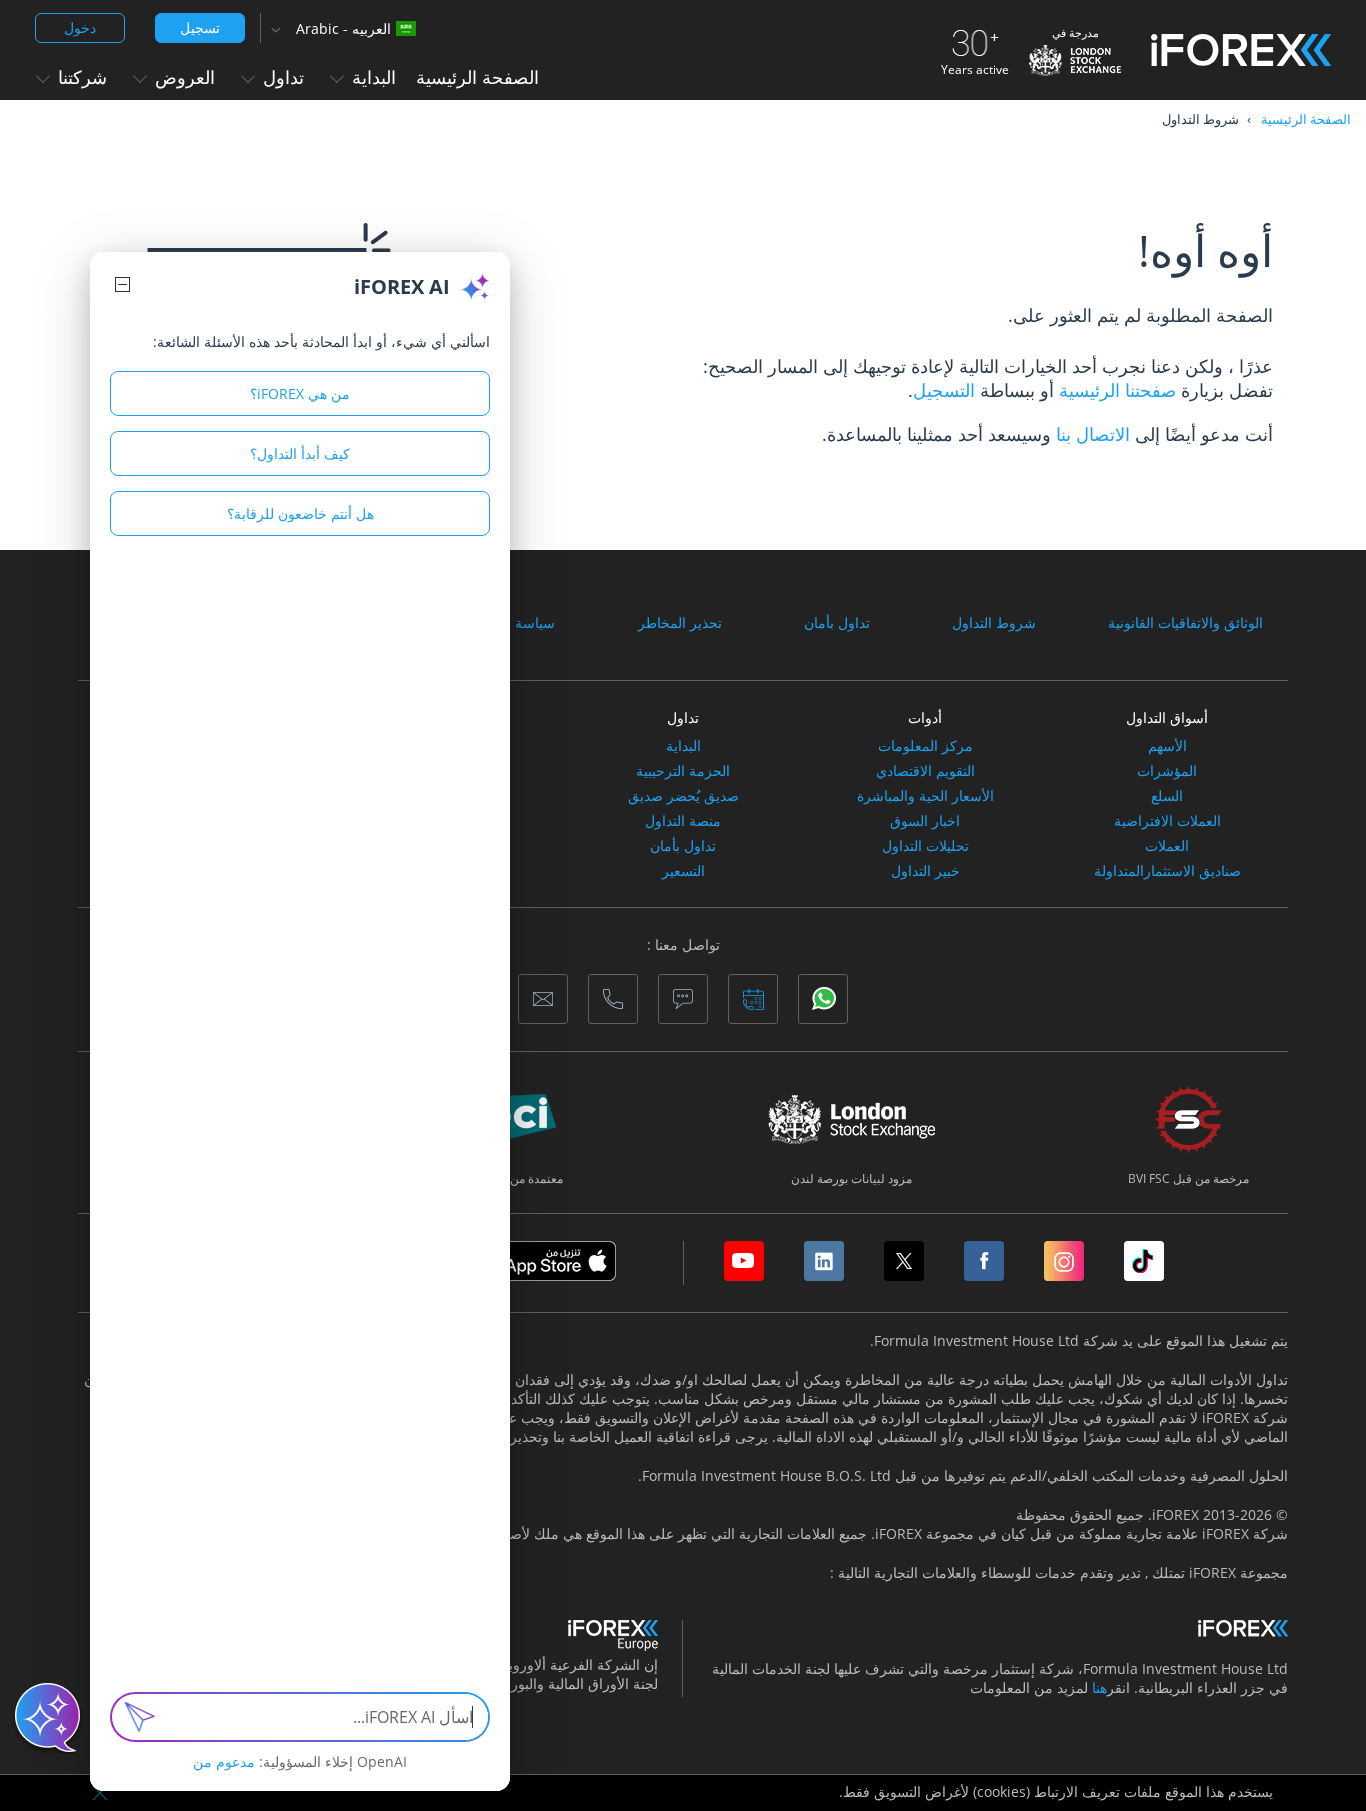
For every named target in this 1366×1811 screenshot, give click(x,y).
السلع (1167, 796)
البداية (683, 746)
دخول (80, 27)
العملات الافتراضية (1167, 821)
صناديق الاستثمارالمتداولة (1167, 871)
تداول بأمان (837, 623)
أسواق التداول (1167, 717)
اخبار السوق (925, 821)
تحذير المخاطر (680, 623)
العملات (1167, 846)
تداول (683, 717)
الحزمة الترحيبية (683, 771)
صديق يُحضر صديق (683, 796)
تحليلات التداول (925, 846)
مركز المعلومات (925, 746)
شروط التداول (994, 623)
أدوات (925, 717)
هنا (1099, 1687)
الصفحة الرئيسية (477, 77)
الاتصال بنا (1093, 434)
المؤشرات (1167, 771)
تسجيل (200, 27)
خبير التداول (925, 871)
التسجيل (944, 390)
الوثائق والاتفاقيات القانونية (1185, 623)
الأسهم (1167, 746)
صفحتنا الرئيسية (1115, 390)
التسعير (683, 871)
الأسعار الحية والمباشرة (925, 796)
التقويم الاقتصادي (925, 771)
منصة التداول (683, 821)
